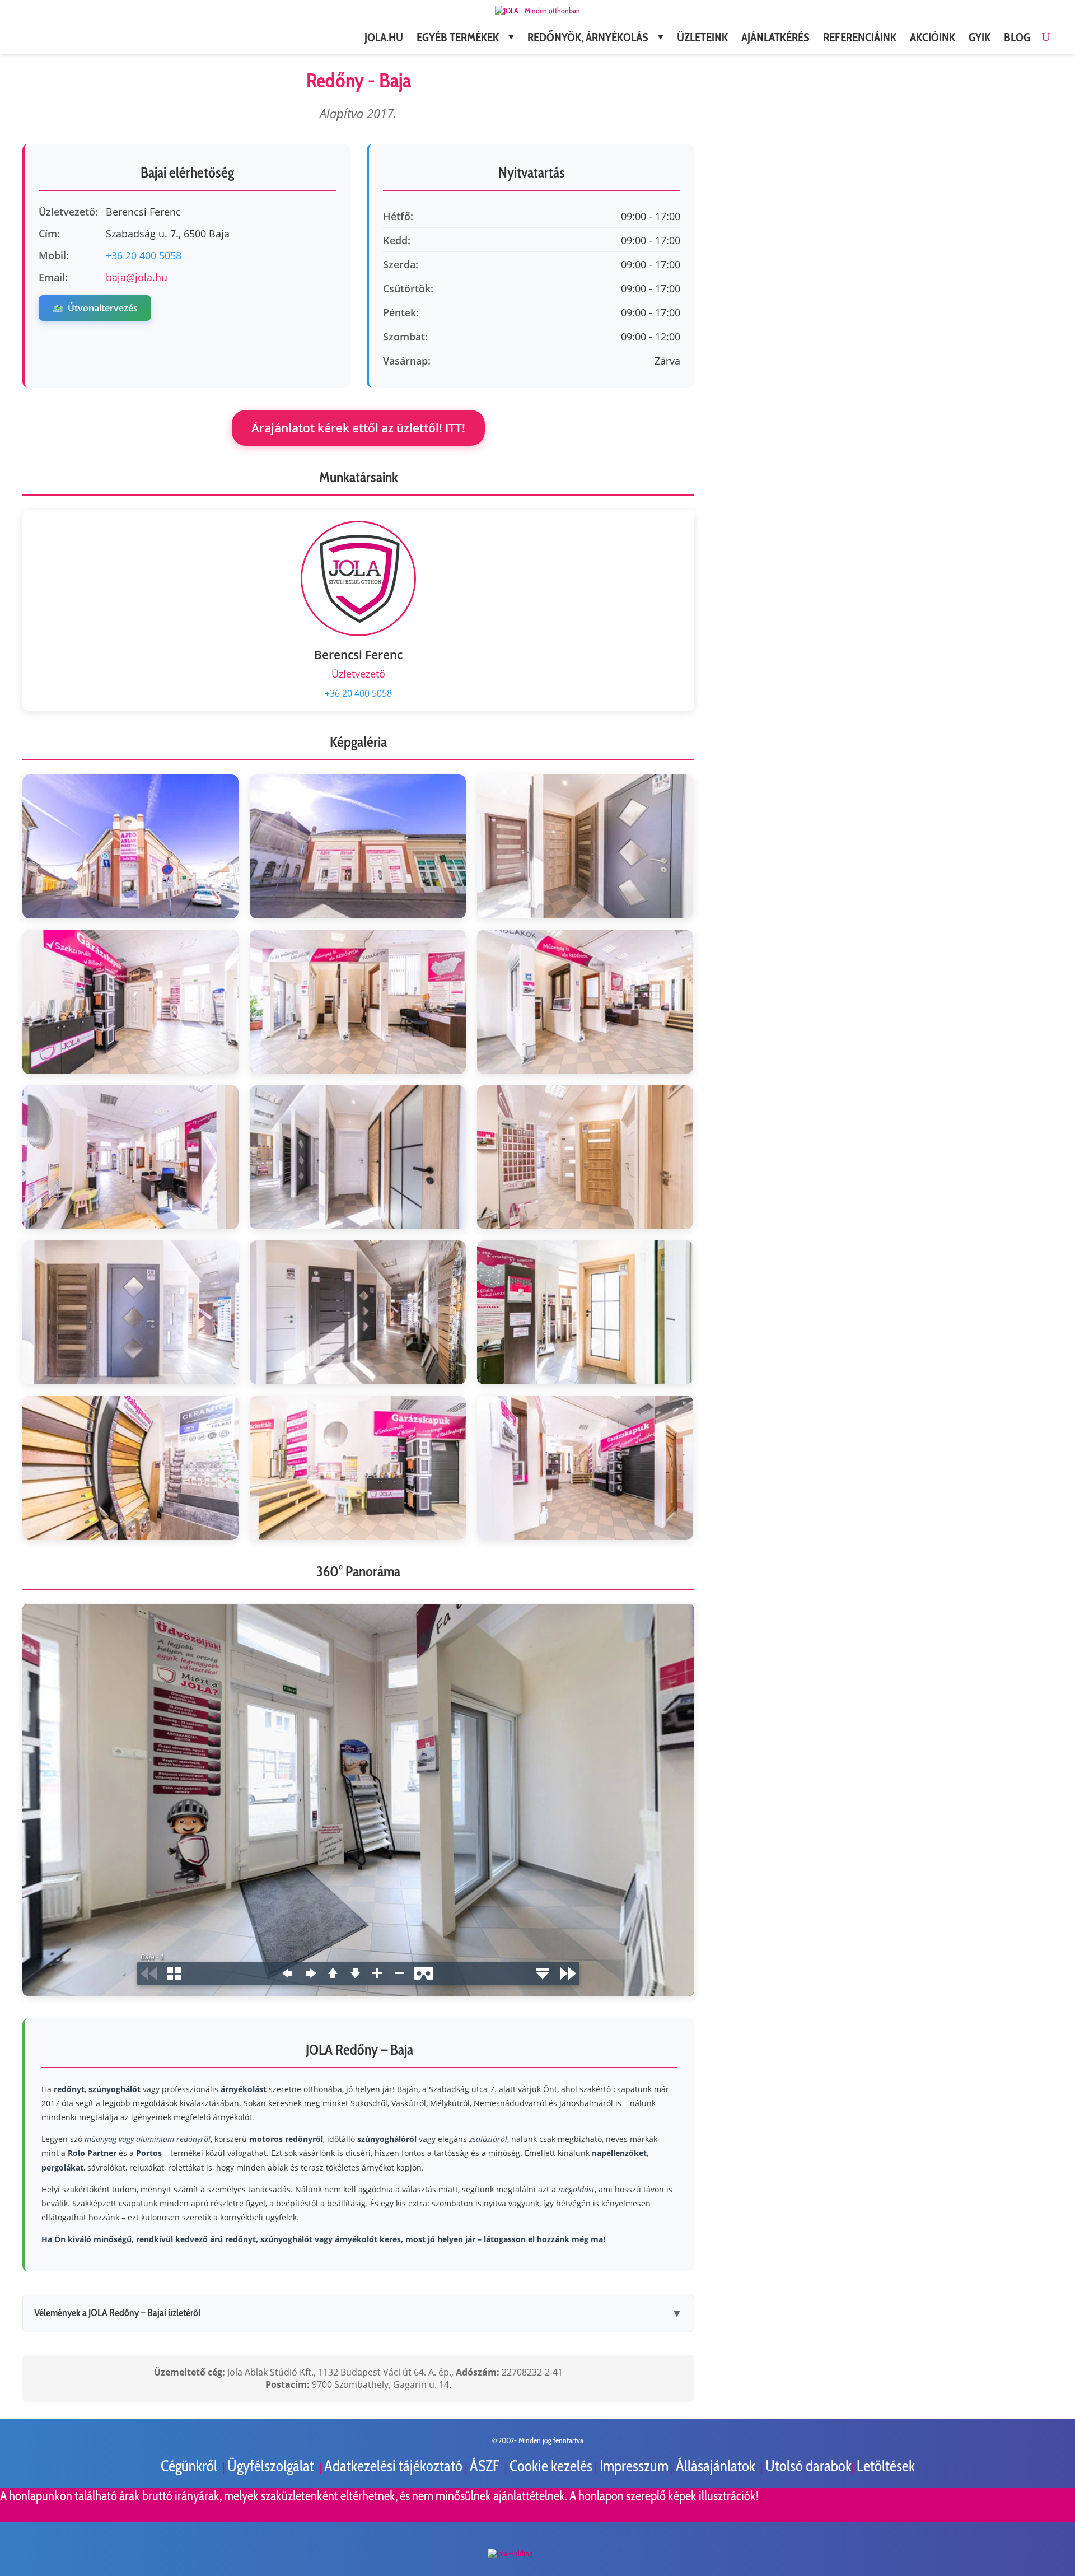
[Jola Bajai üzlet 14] (358, 1467)
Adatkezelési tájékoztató (393, 2466)
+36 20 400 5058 (144, 255)
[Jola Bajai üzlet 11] (358, 1312)
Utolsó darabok (808, 2466)
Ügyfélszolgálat (272, 2466)
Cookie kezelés (551, 2466)
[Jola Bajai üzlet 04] (130, 1002)
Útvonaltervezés (95, 308)
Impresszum (634, 2466)
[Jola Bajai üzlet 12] (585, 1312)
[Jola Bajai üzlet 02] (358, 846)
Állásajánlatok (717, 2466)
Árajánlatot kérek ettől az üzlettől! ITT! (358, 428)
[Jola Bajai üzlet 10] (130, 1312)
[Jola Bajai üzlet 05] (358, 1002)
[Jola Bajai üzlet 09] (585, 1157)
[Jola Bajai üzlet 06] (585, 1002)
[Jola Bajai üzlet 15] (585, 1467)
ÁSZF (486, 2466)
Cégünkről (190, 2466)
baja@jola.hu (137, 277)
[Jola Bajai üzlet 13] (130, 1467)
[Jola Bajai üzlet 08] (358, 1157)
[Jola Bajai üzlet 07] (130, 1157)
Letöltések (886, 2466)
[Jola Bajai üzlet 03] (585, 846)
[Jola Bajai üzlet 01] (130, 846)
